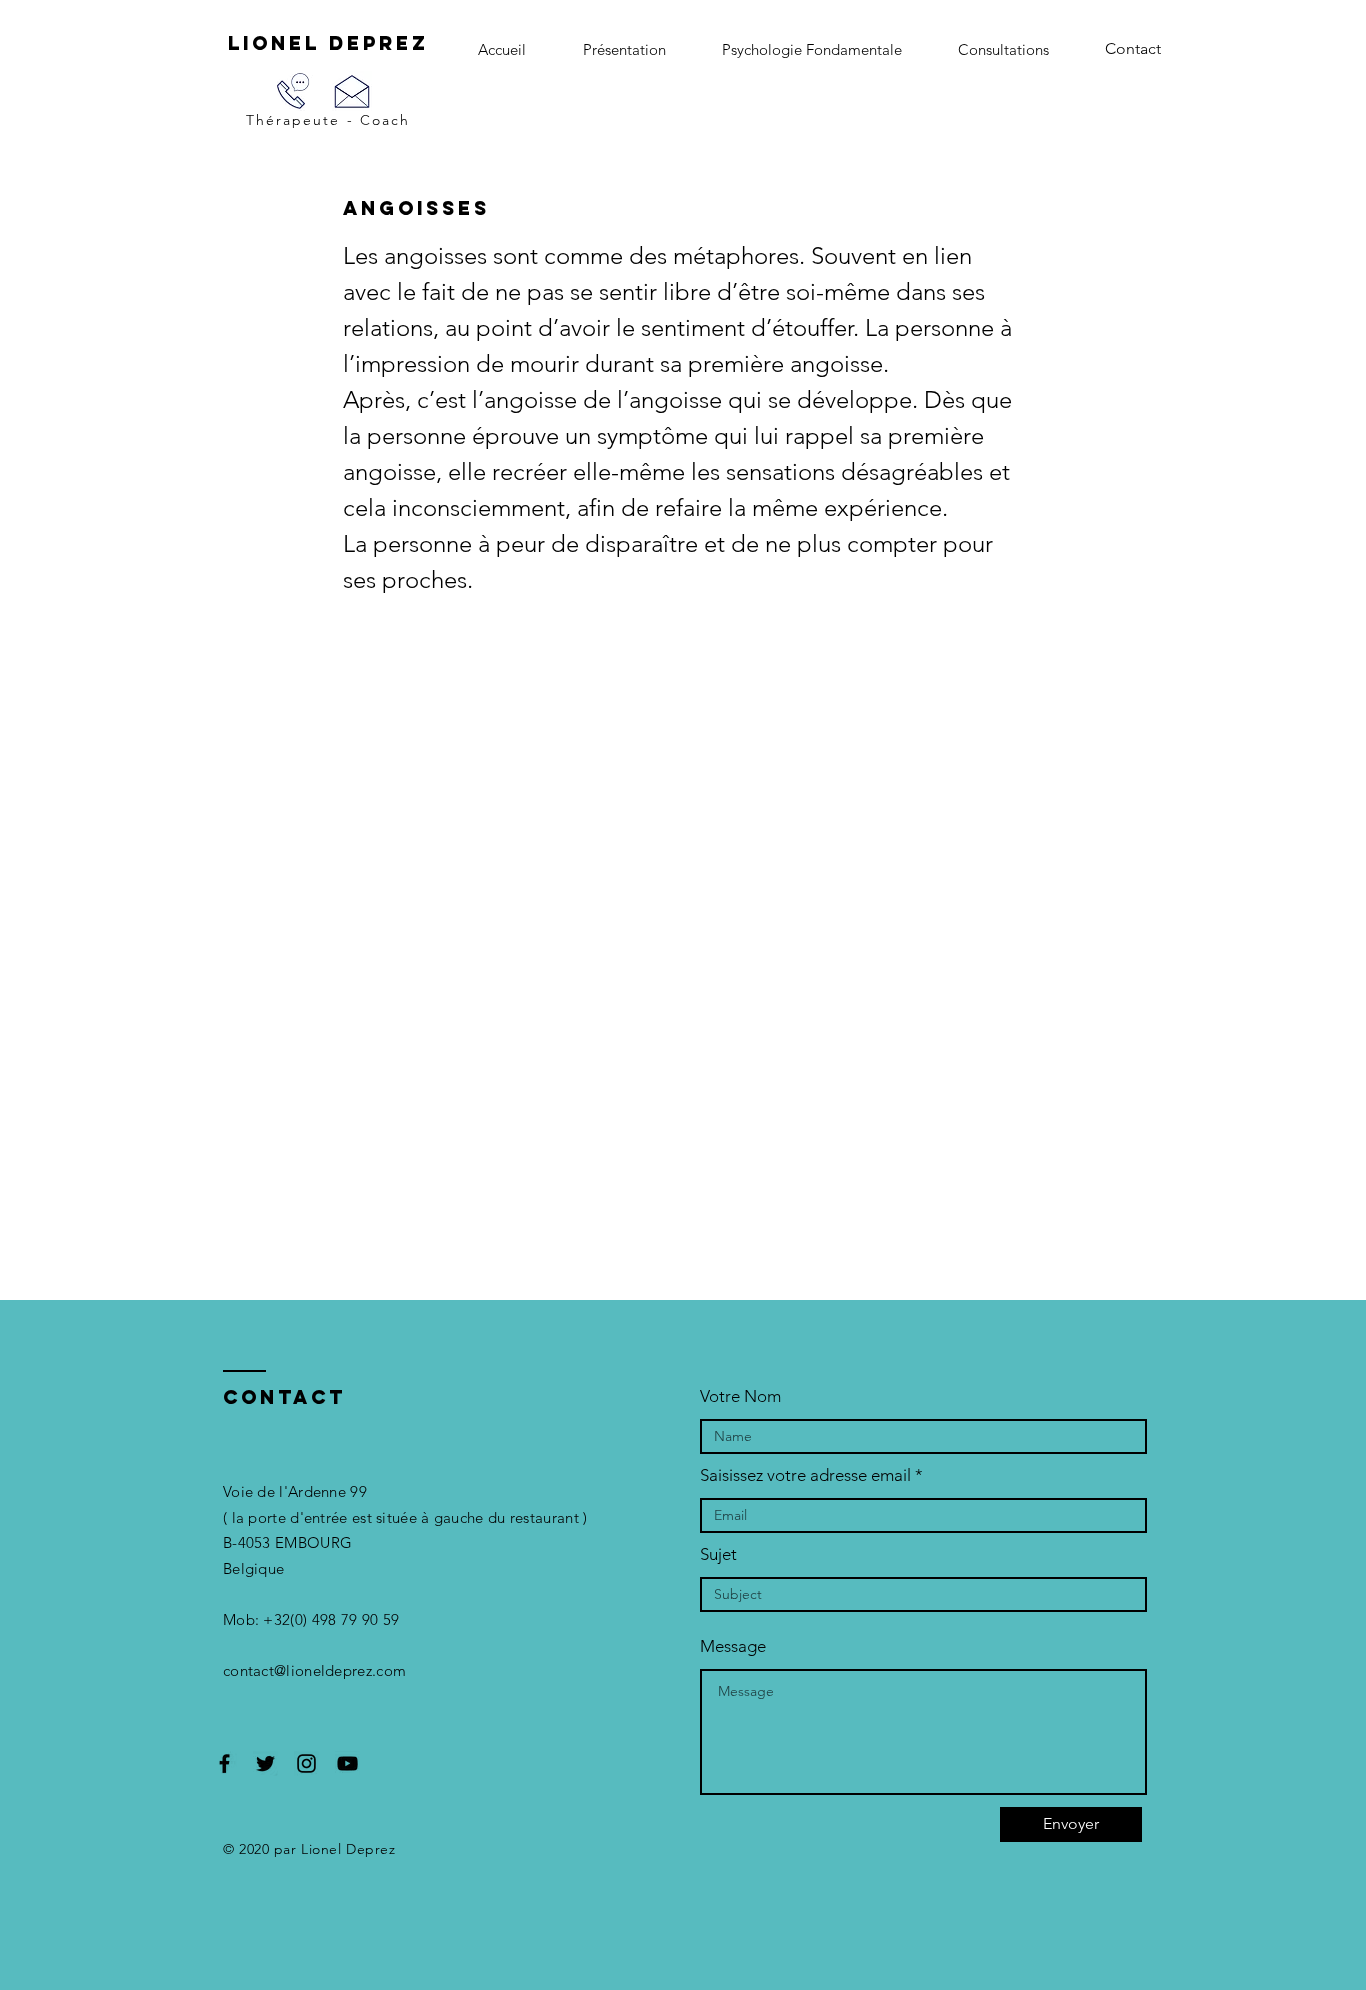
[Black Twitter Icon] (265, 1763)
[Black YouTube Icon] (347, 1763)
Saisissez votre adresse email (805, 1475)
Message (733, 1646)
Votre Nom (740, 1396)
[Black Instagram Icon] (306, 1763)
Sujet (718, 1554)
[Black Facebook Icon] (224, 1763)
